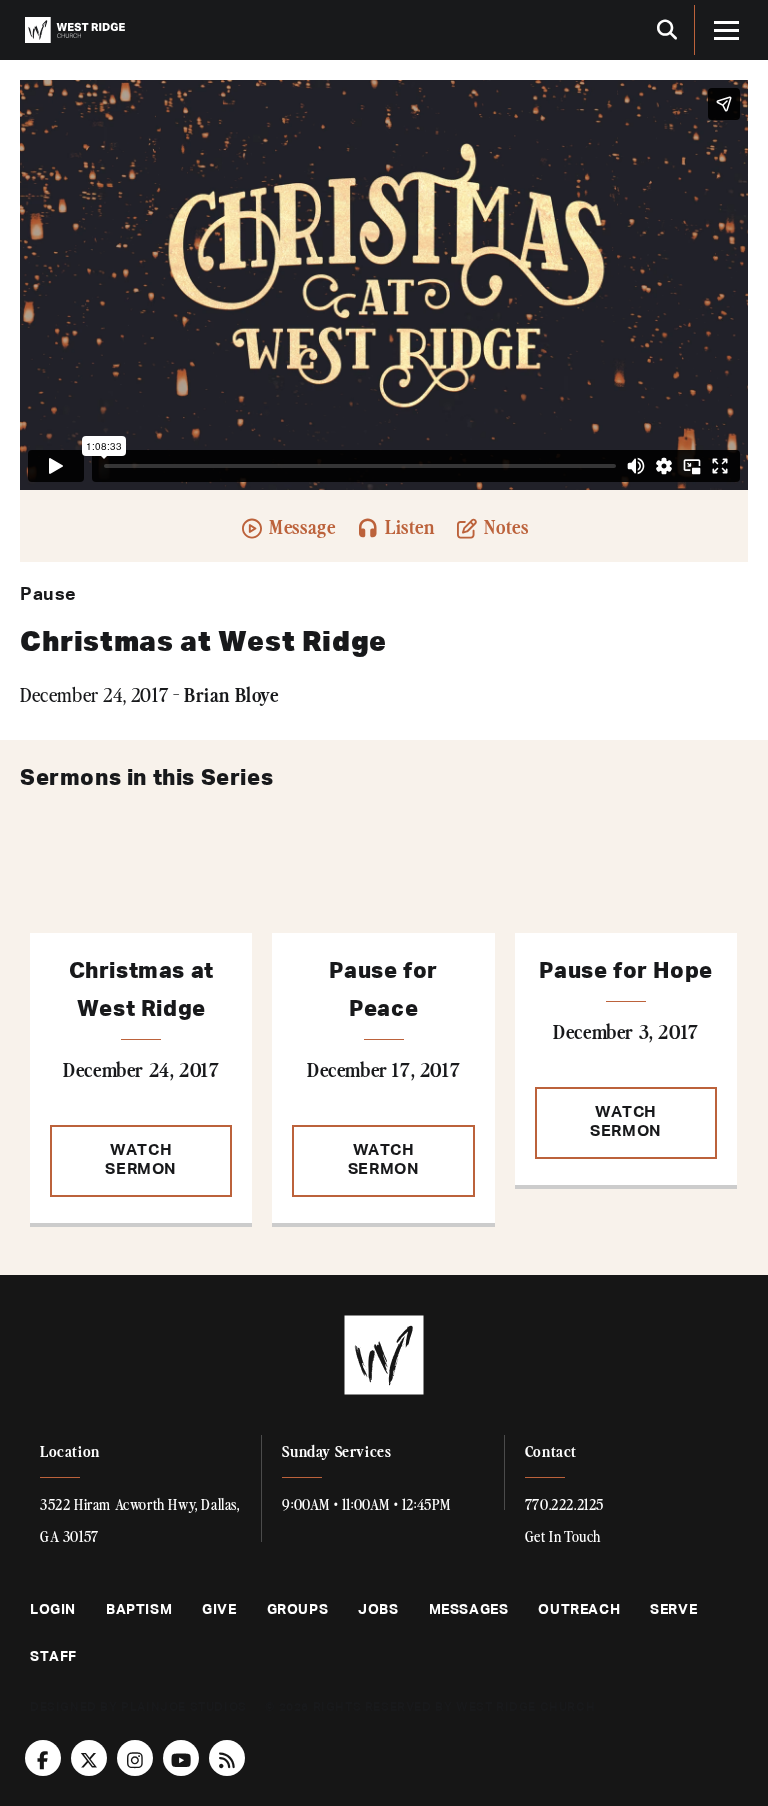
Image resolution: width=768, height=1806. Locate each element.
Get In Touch (563, 1536)
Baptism (139, 1610)
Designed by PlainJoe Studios (138, 1708)
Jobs (378, 1610)
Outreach (579, 1610)
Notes (504, 525)
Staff (53, 1657)
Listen (408, 525)
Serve (673, 1610)
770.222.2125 (564, 1504)
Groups (298, 1610)
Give (219, 1610)
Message (300, 525)
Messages (469, 1610)
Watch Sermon (141, 1160)
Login (53, 1610)
